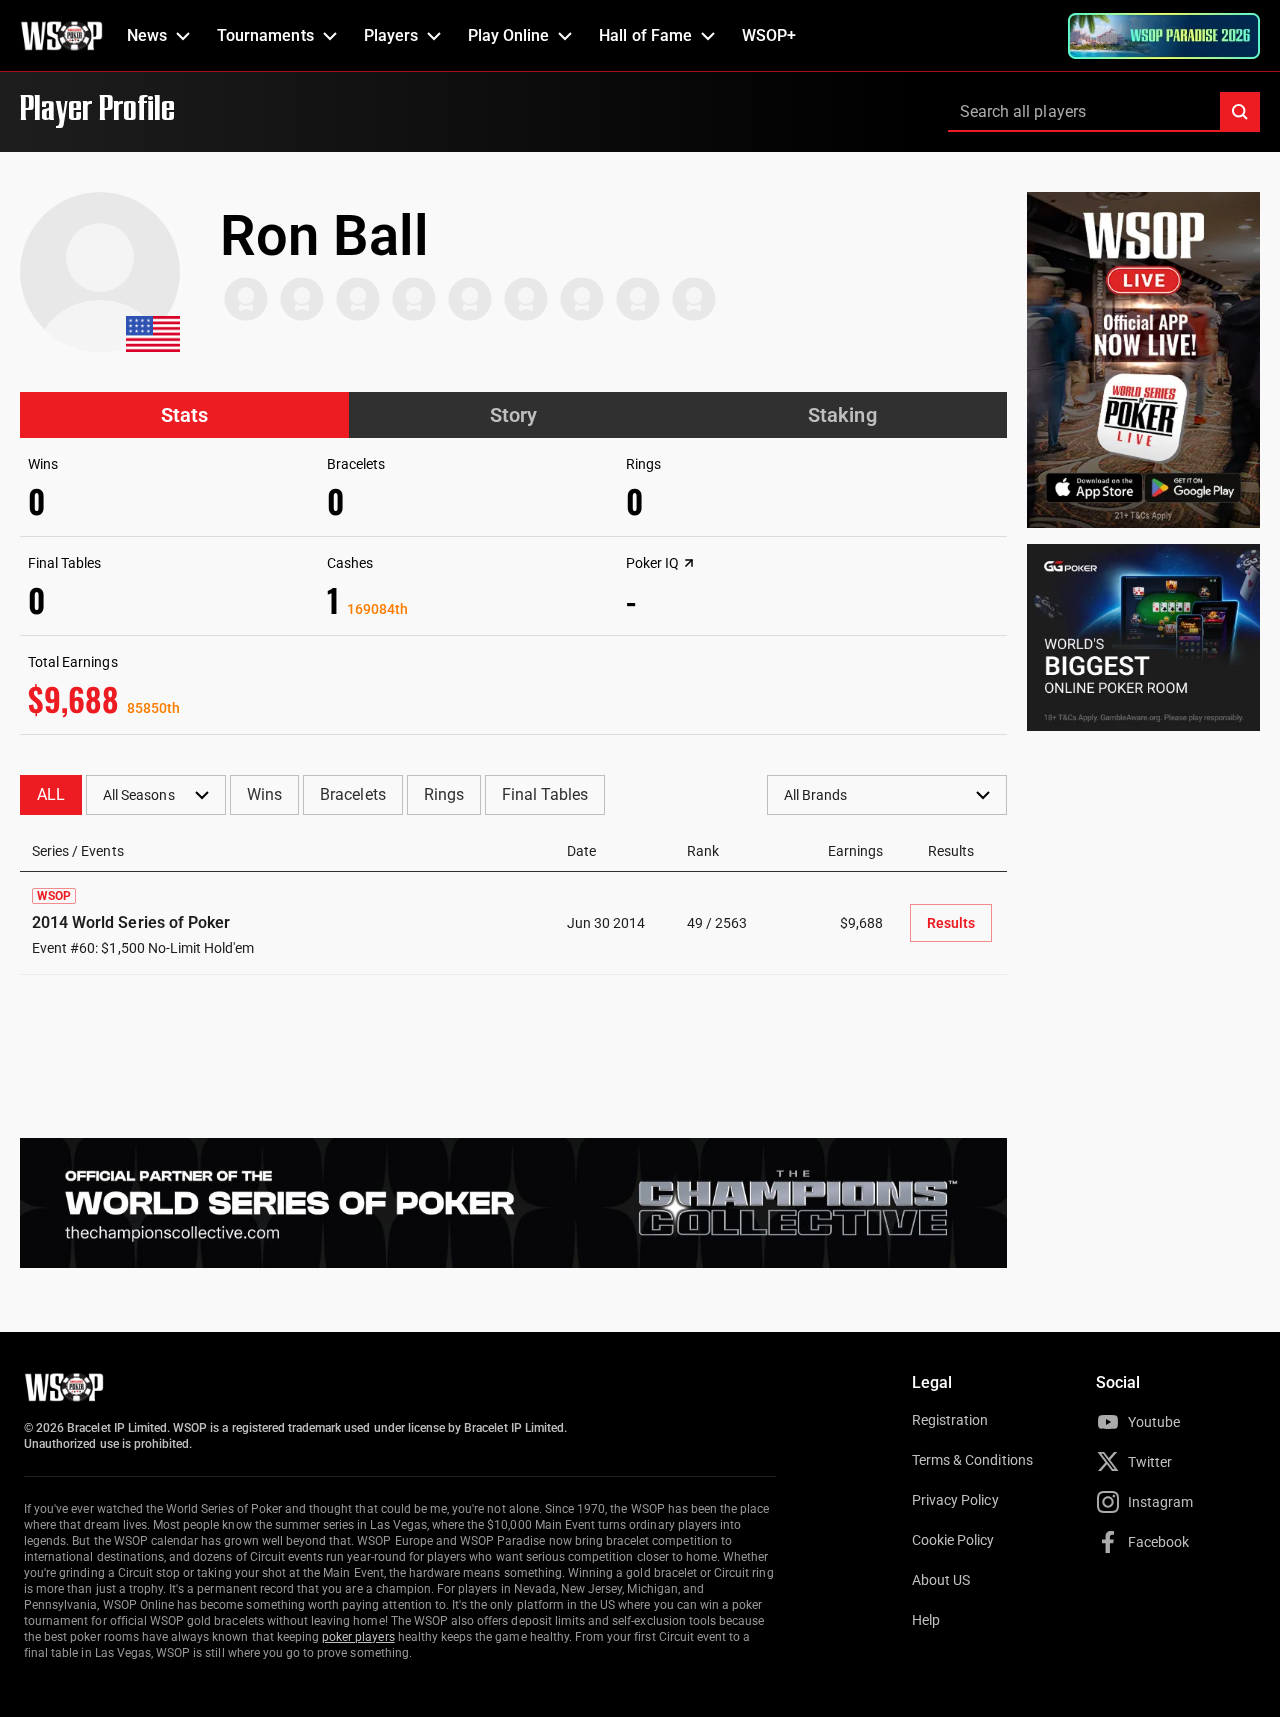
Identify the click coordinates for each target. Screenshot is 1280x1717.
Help (926, 1620)
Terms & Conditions (972, 1460)
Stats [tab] (184, 415)
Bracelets (352, 794)
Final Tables (545, 794)
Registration (950, 1420)
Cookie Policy (953, 1540)
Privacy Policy (955, 1500)
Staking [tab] (842, 415)
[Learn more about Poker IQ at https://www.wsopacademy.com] (689, 563)
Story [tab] (513, 415)
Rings (444, 794)
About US (941, 1580)
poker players (358, 1637)
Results (951, 923)
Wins (264, 794)
